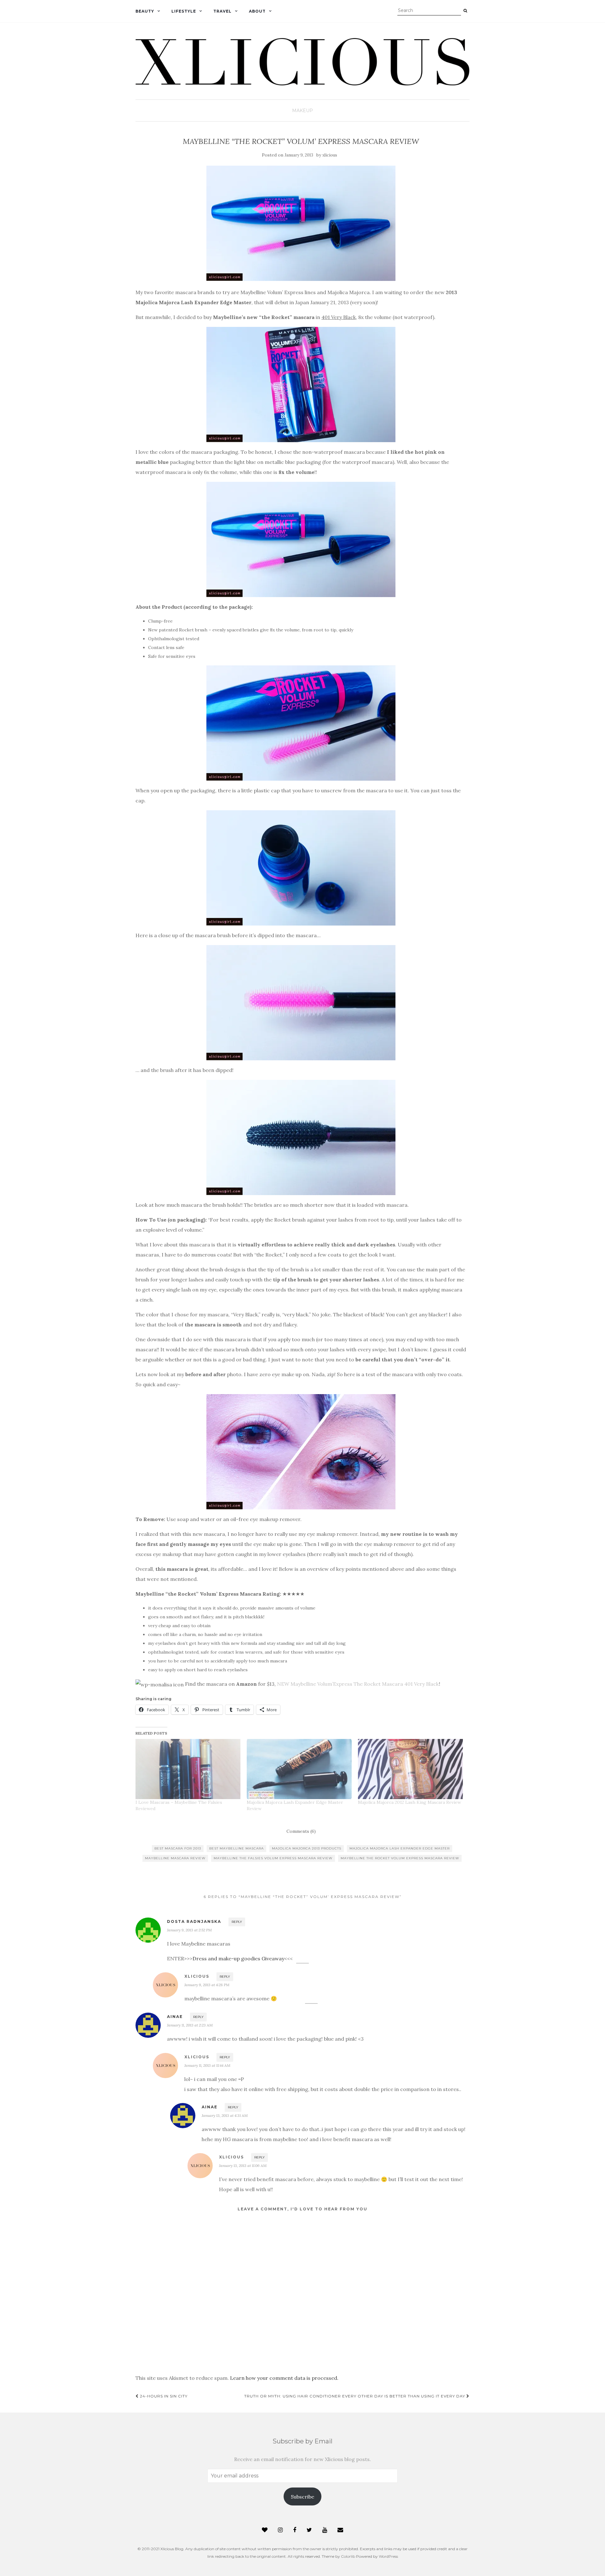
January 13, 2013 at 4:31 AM (225, 2115)
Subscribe (302, 2497)
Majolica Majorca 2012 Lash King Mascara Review (409, 1802)
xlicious (330, 155)
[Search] (465, 11)
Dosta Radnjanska (194, 1921)
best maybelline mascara (236, 1848)
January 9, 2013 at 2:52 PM (189, 1930)
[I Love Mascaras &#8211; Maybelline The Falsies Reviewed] (188, 1769)
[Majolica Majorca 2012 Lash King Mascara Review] (410, 1769)
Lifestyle (184, 11)
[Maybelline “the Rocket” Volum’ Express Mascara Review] (301, 223)
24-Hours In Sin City (163, 2396)
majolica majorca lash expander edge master (400, 1848)
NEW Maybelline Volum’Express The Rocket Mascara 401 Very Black (358, 1684)
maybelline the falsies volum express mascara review (273, 1858)
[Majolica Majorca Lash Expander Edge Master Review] (299, 1769)
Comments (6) (301, 1831)
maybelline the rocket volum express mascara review (400, 1858)
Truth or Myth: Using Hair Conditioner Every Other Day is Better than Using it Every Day (355, 2396)
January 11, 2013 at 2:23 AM (190, 2025)
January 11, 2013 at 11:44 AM (207, 2065)
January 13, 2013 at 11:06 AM (243, 2166)
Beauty (145, 11)
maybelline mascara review (175, 1858)
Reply (237, 1922)
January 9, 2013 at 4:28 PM (207, 1985)
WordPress (388, 2556)
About (257, 11)
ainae (175, 2017)
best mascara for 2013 (178, 1848)
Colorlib (348, 2556)
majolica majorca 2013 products (307, 1848)
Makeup (302, 111)
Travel (222, 11)
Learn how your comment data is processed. (284, 2378)
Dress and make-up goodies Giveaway (238, 1958)
